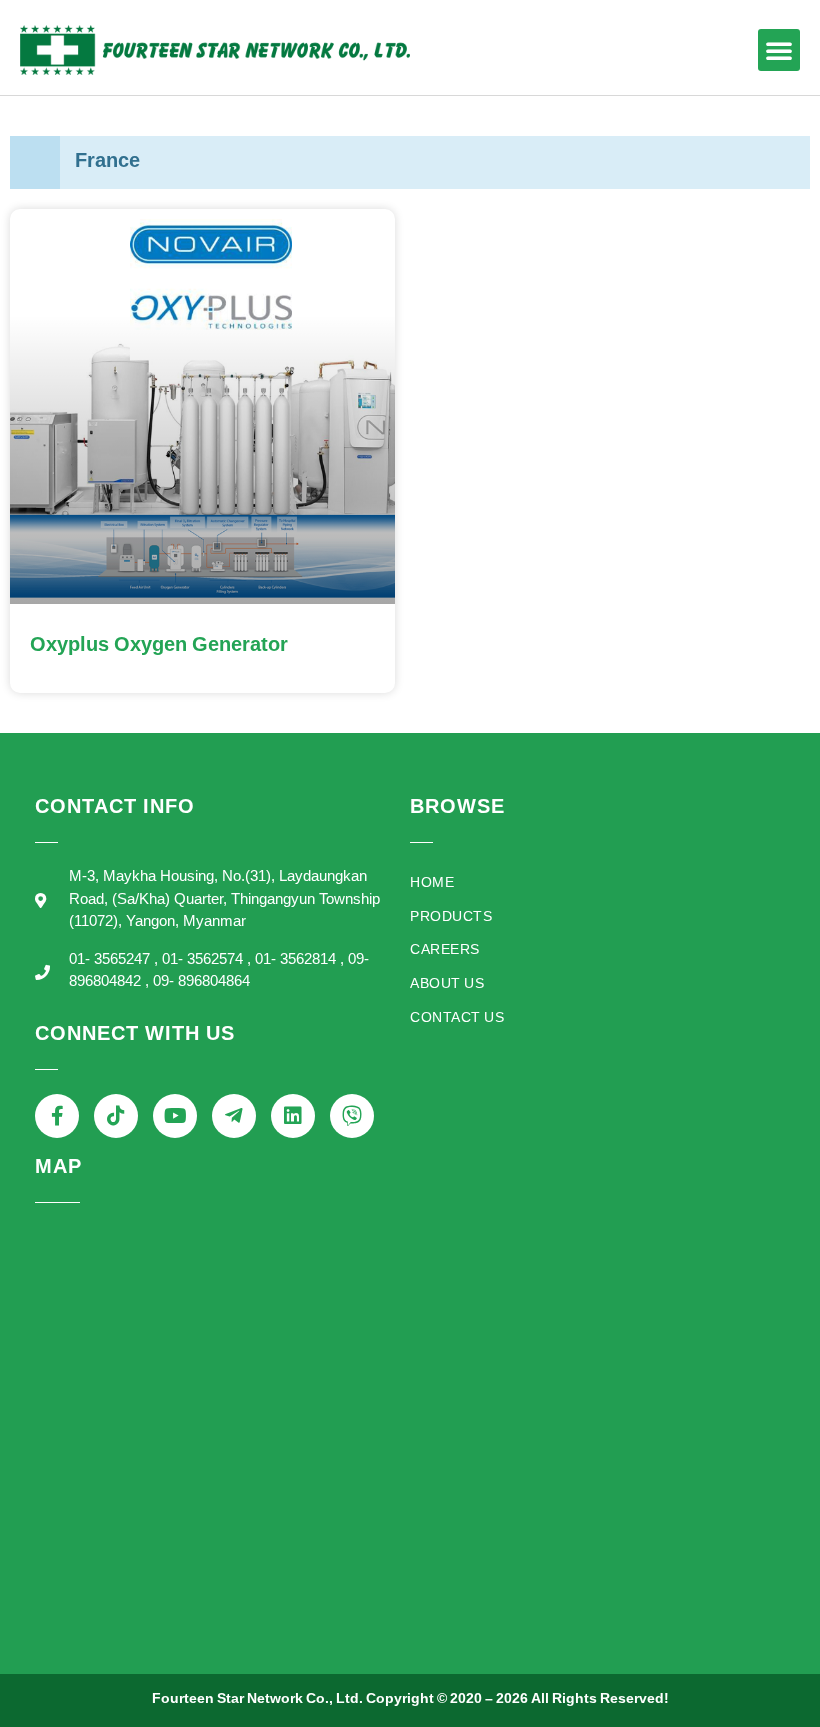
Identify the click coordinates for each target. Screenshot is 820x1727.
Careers (445, 950)
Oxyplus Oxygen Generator (159, 645)
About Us (447, 984)
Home (432, 883)
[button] (779, 50)
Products (451, 917)
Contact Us (457, 1018)
